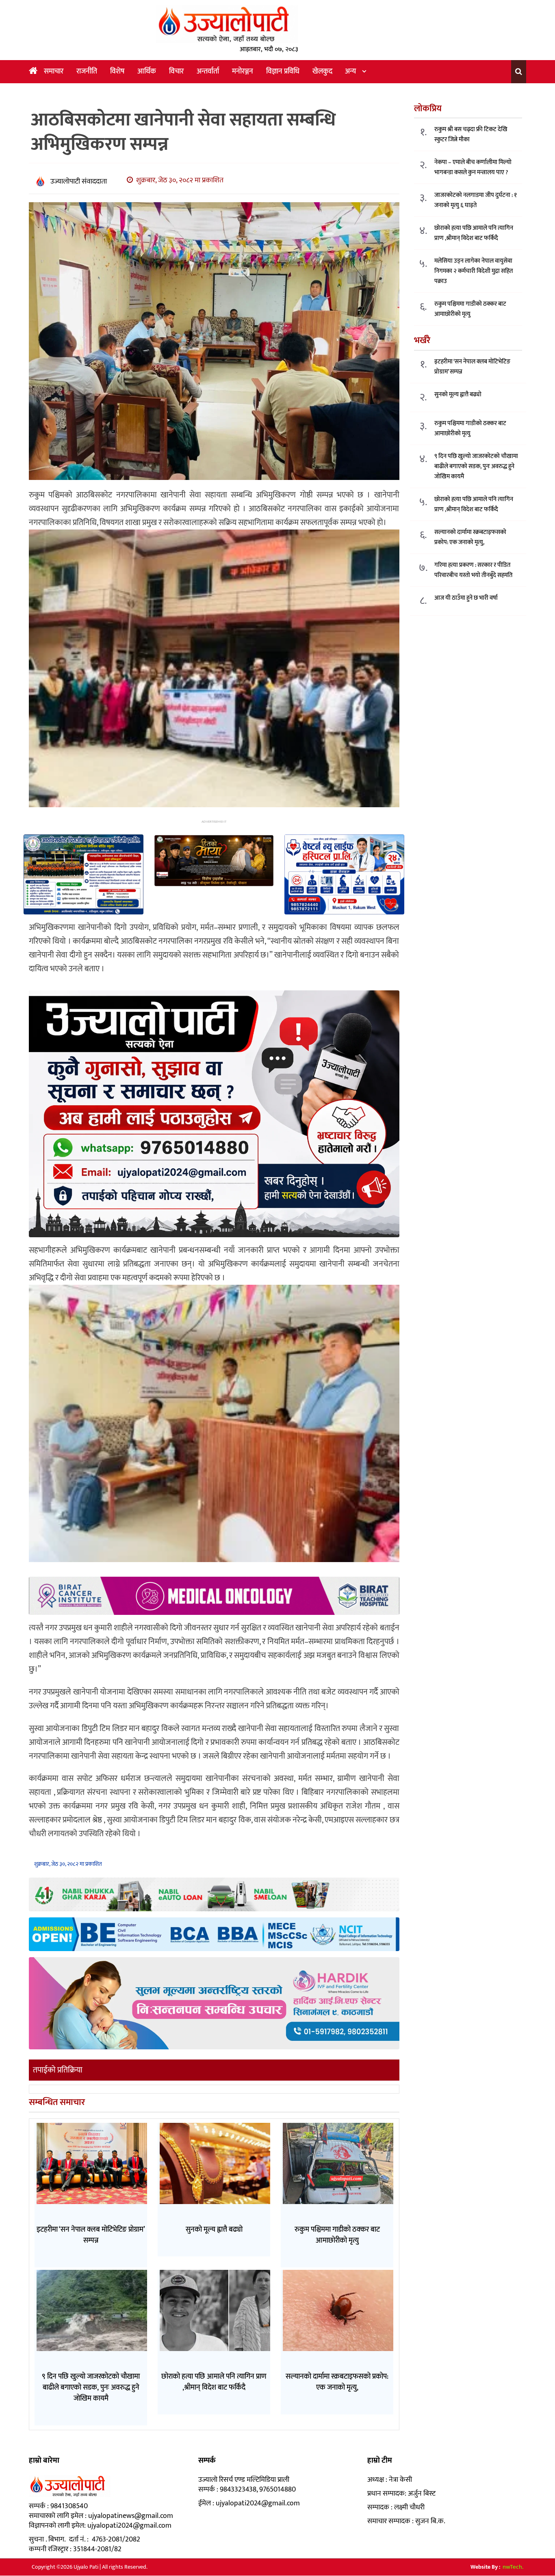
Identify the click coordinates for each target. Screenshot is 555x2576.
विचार (176, 71)
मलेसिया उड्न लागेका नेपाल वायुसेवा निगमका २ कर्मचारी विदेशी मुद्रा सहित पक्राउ (474, 271)
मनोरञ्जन (243, 71)
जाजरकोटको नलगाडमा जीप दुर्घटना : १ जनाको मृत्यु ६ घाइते (476, 201)
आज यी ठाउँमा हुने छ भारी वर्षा (466, 598)
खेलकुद (322, 71)
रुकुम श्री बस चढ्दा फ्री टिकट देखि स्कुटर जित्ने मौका (471, 135)
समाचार (54, 71)
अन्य (350, 71)
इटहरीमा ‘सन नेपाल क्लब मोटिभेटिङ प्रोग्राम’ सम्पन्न (472, 367)
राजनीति (87, 71)
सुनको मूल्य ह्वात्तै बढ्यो (458, 394)
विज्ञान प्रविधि (283, 71)
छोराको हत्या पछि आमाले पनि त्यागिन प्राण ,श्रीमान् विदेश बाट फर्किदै (474, 233)
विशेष (117, 71)
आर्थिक (147, 71)
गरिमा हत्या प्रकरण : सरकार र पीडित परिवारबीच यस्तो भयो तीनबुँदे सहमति (473, 570)
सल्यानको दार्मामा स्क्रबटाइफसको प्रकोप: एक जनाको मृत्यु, (470, 537)
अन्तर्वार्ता (208, 71)
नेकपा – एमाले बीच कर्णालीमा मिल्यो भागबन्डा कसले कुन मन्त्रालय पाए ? (473, 168)
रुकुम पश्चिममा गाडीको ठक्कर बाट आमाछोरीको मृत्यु (470, 309)
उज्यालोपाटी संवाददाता (79, 182)
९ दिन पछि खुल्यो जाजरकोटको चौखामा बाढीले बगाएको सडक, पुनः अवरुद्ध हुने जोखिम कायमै (476, 466)
